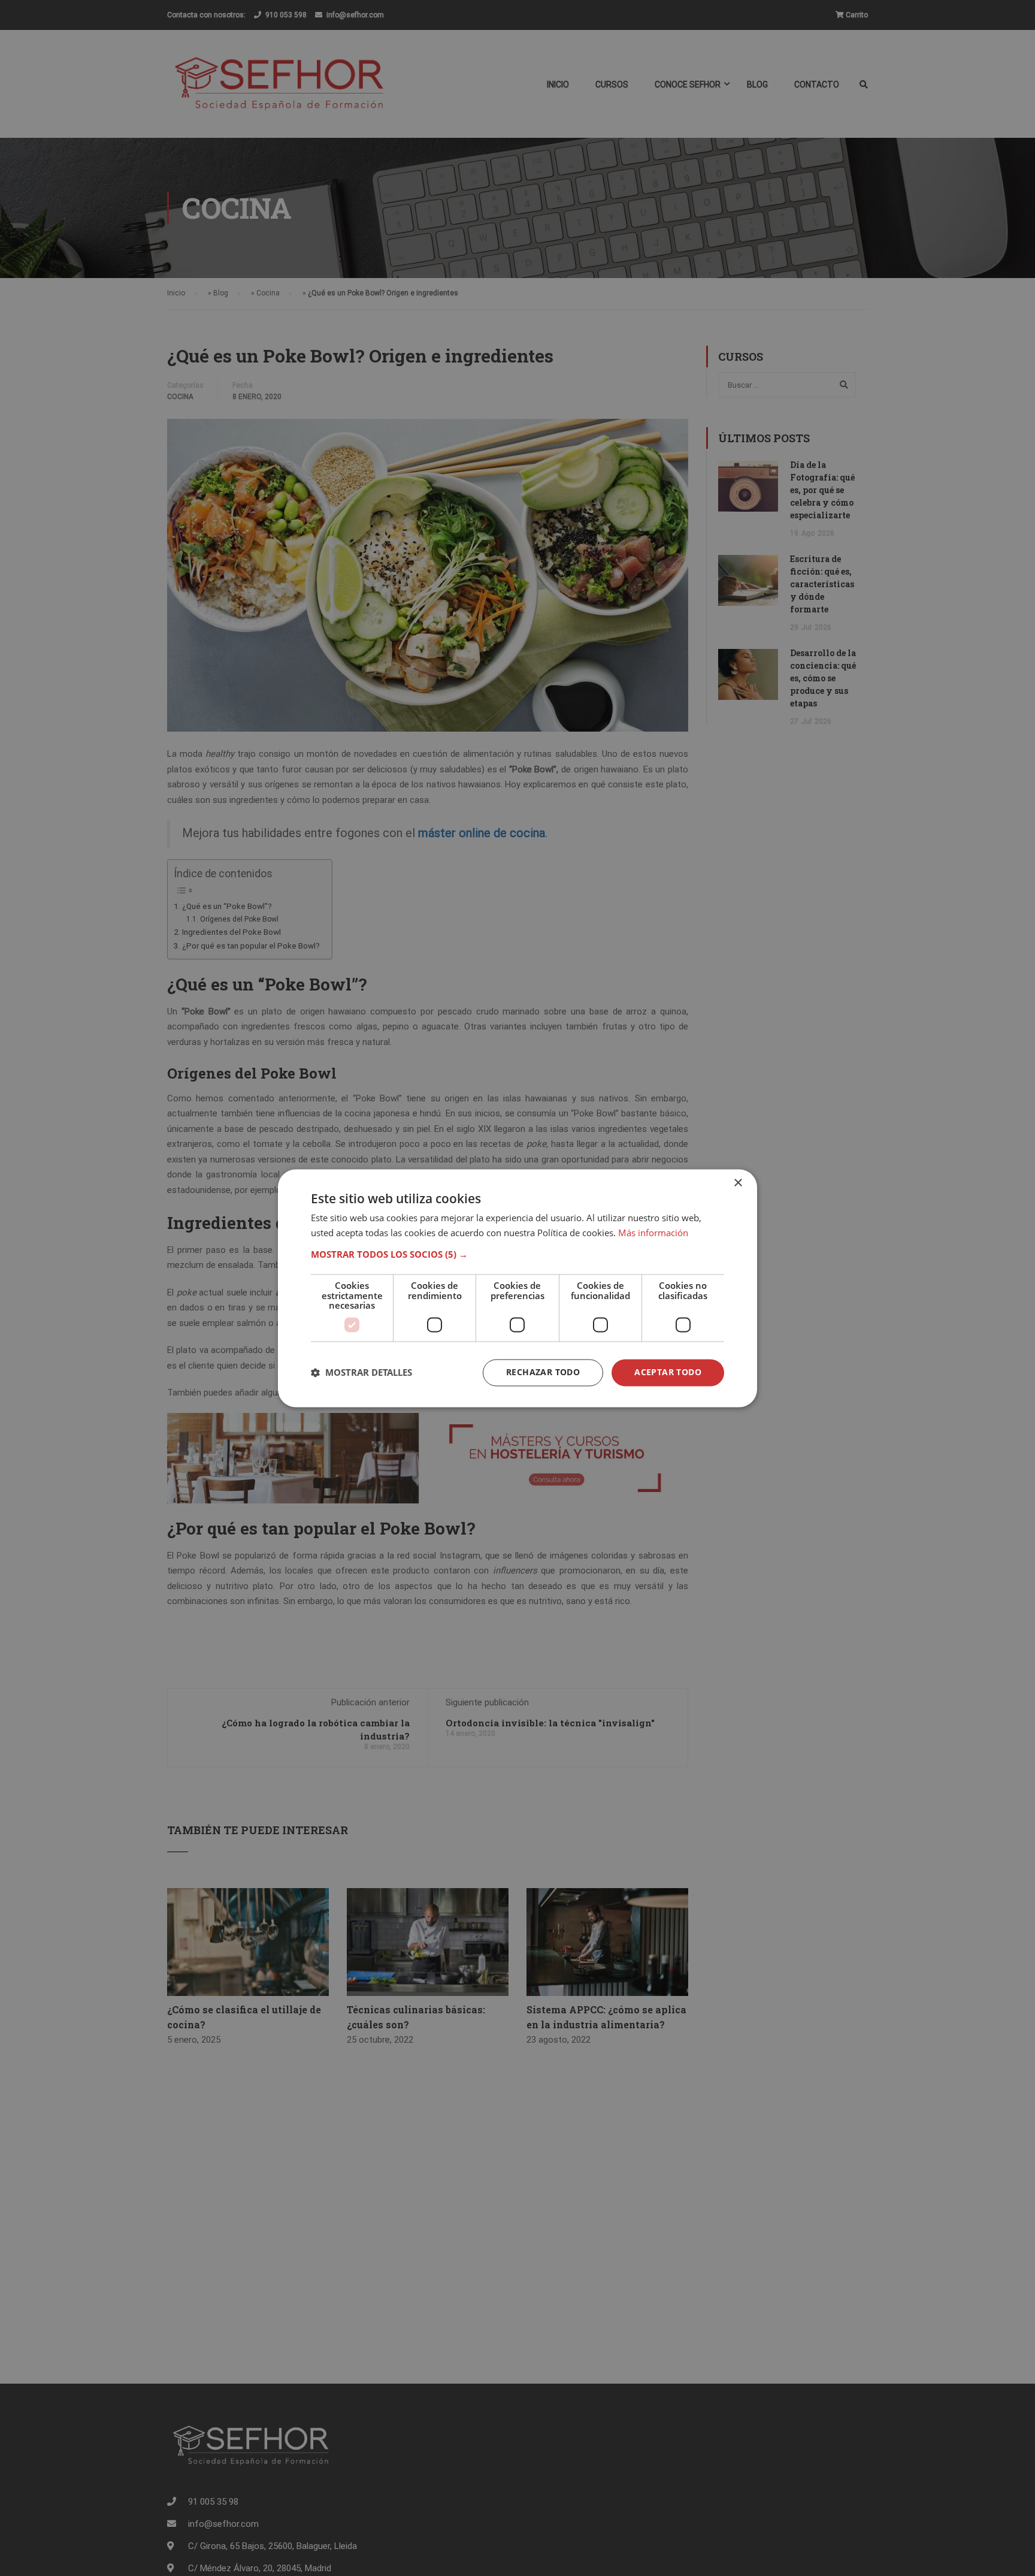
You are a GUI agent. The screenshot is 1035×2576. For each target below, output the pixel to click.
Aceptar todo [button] (668, 1372)
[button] (517, 1255)
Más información (653, 1233)
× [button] (738, 1183)
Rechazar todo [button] (543, 1372)
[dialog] (517, 1288)
